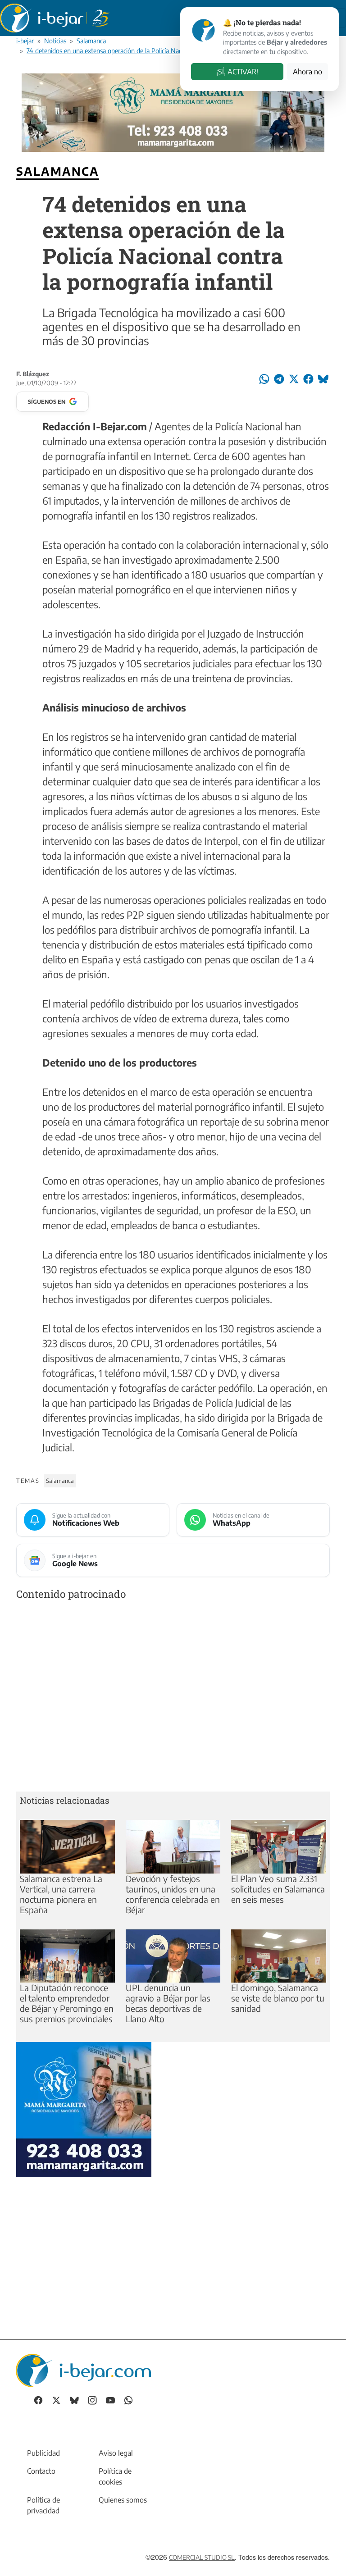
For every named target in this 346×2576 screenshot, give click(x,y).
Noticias (55, 41)
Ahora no (307, 72)
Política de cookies (115, 2476)
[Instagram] (92, 2399)
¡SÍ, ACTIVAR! (237, 72)
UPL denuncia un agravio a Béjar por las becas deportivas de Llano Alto (168, 2003)
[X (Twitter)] (56, 2399)
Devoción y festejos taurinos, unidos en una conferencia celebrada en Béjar (173, 1894)
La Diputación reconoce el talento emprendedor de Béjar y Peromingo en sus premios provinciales (67, 2003)
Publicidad (43, 2453)
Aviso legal (116, 2453)
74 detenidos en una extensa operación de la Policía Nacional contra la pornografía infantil (151, 50)
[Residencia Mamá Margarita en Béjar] (84, 2108)
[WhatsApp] (128, 2399)
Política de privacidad (43, 2505)
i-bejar (25, 41)
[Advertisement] (173, 1698)
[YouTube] (110, 2399)
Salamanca (91, 41)
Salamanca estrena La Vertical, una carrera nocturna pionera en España (61, 1894)
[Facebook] (38, 2399)
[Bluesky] (74, 2399)
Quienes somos (123, 2500)
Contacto (41, 2471)
